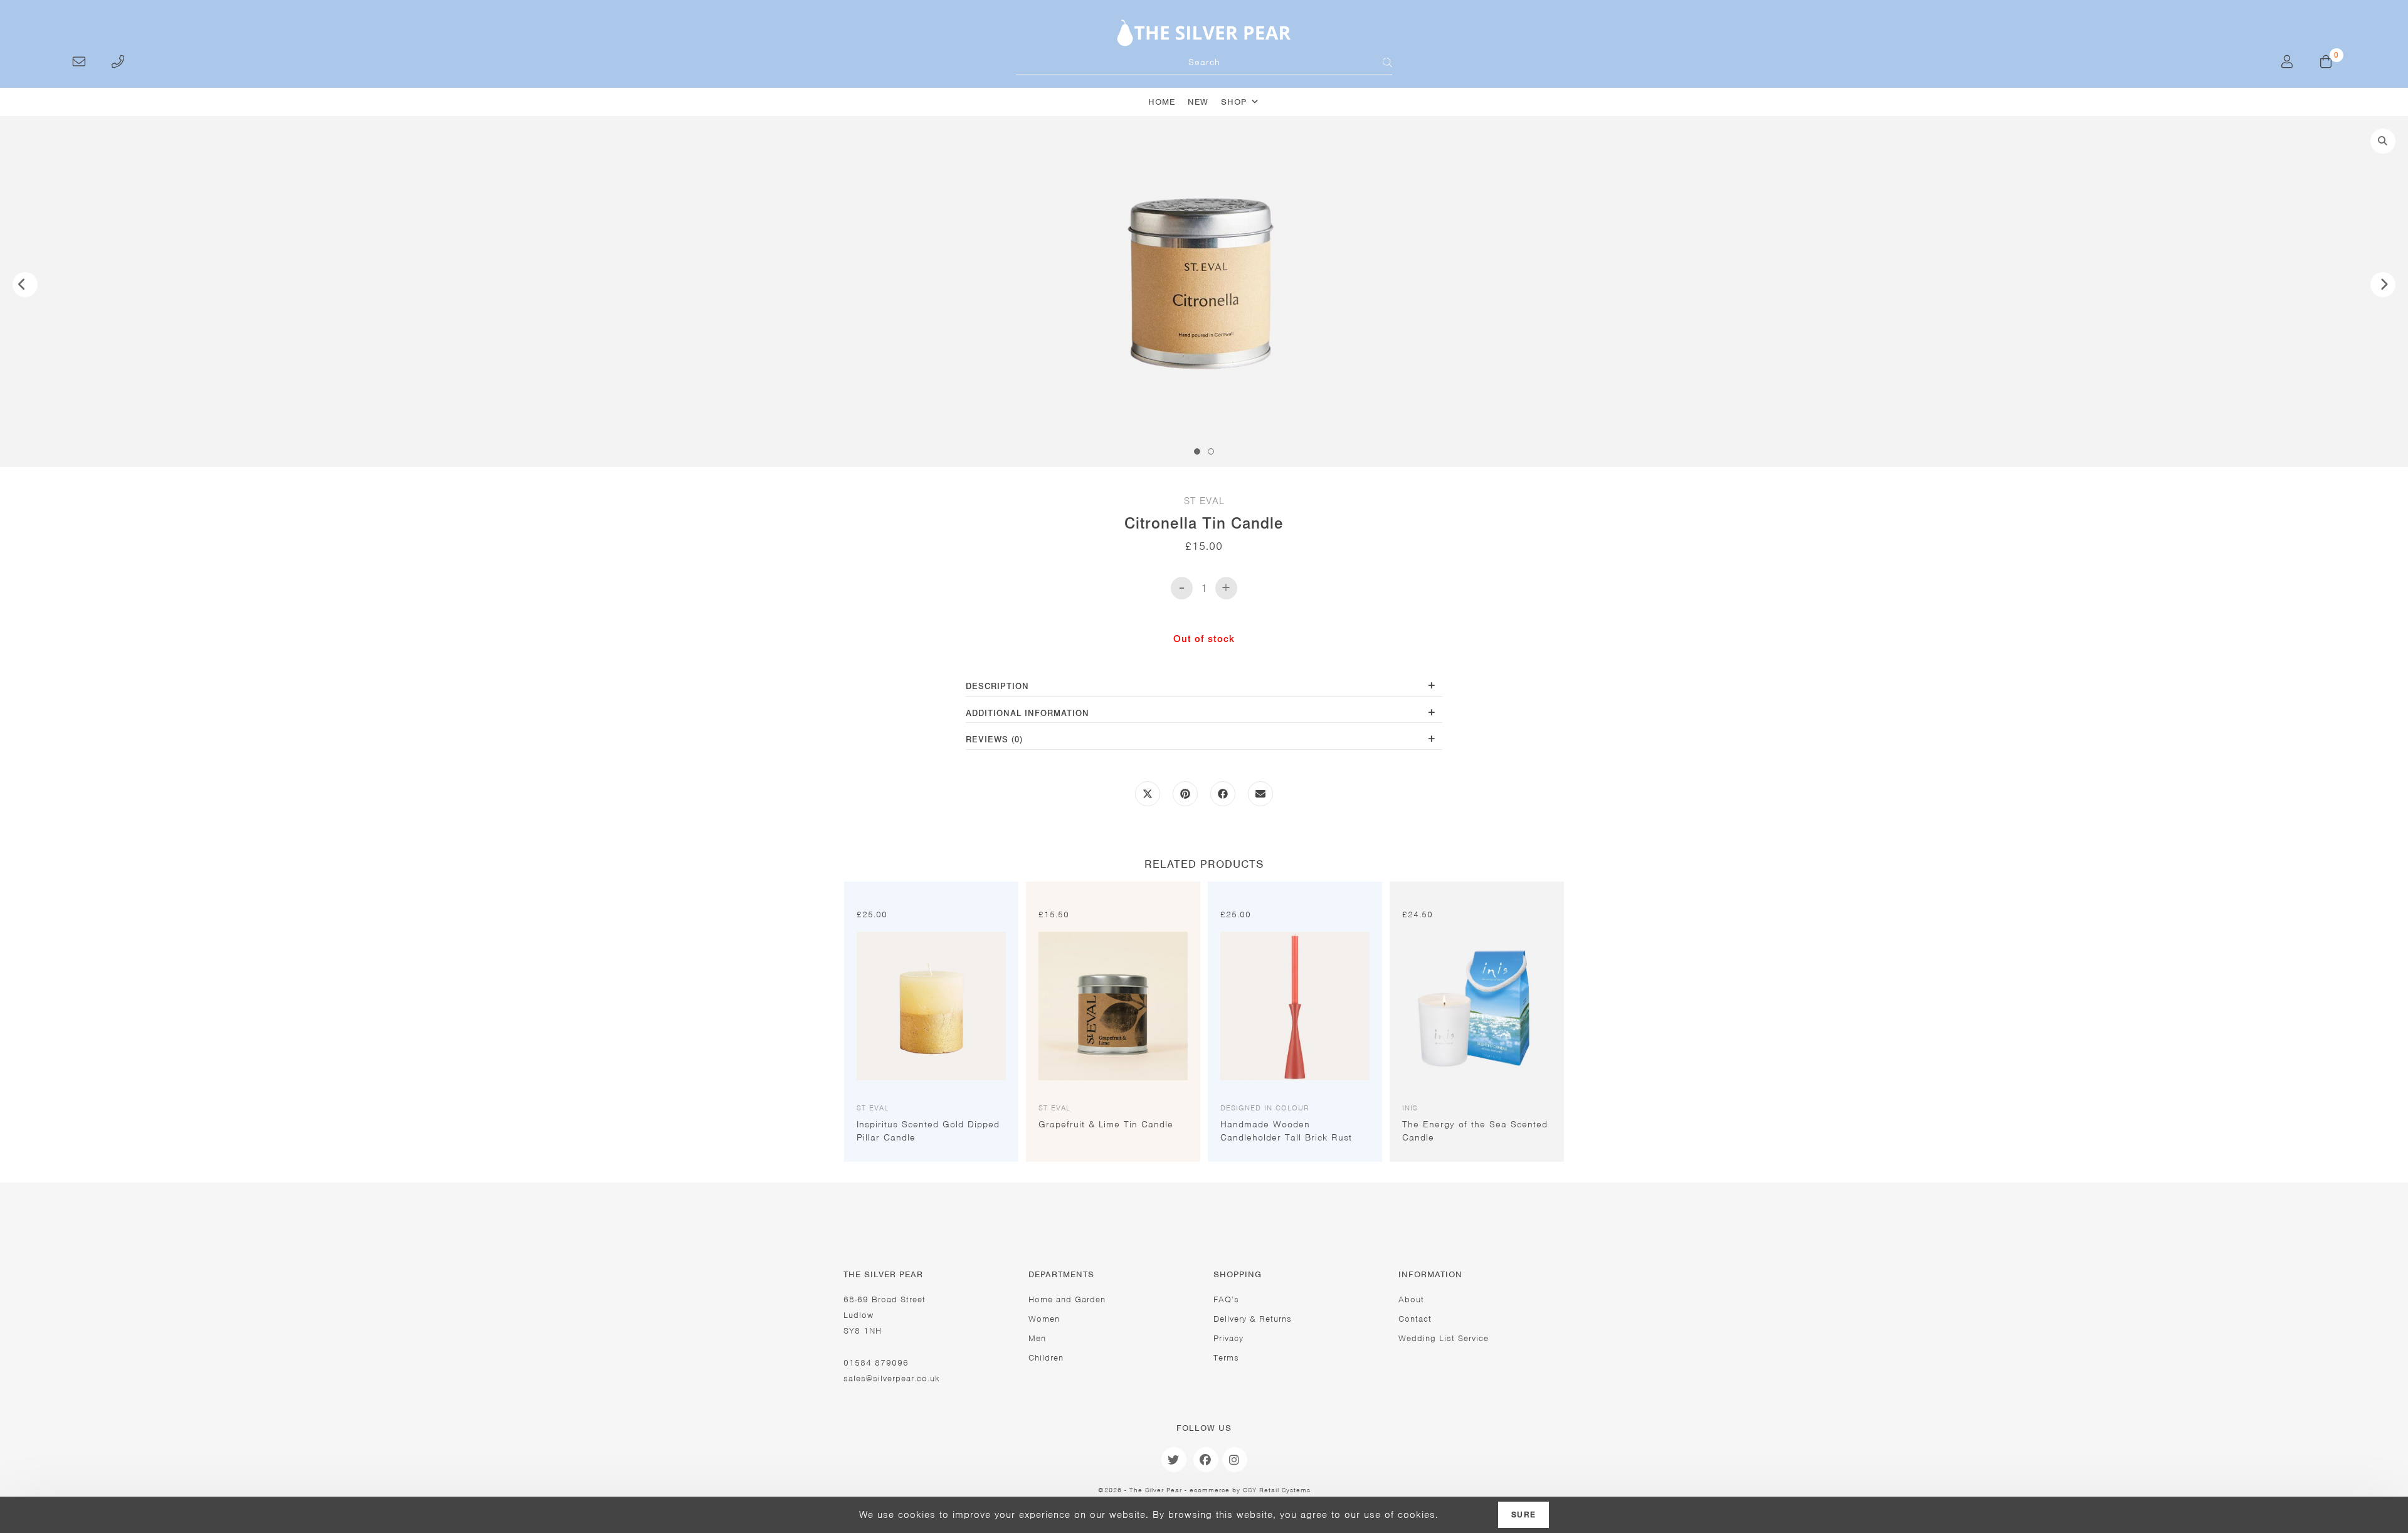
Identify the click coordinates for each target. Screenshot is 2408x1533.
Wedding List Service (1444, 1338)
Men (1037, 1338)
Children (1046, 1358)
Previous (25, 285)
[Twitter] (1174, 1460)
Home (1162, 102)
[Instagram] (1235, 1460)
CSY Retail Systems (1277, 1490)
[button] (2383, 141)
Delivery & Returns (1253, 1319)
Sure (1523, 1515)
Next (2383, 285)
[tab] (1204, 687)
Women (1044, 1319)
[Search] (1380, 63)
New (1198, 102)
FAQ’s (1226, 1299)
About (1411, 1299)
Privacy (1228, 1338)
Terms (1226, 1358)
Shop (1234, 102)
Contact (1415, 1319)
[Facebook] (1206, 1460)
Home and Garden (1067, 1299)
